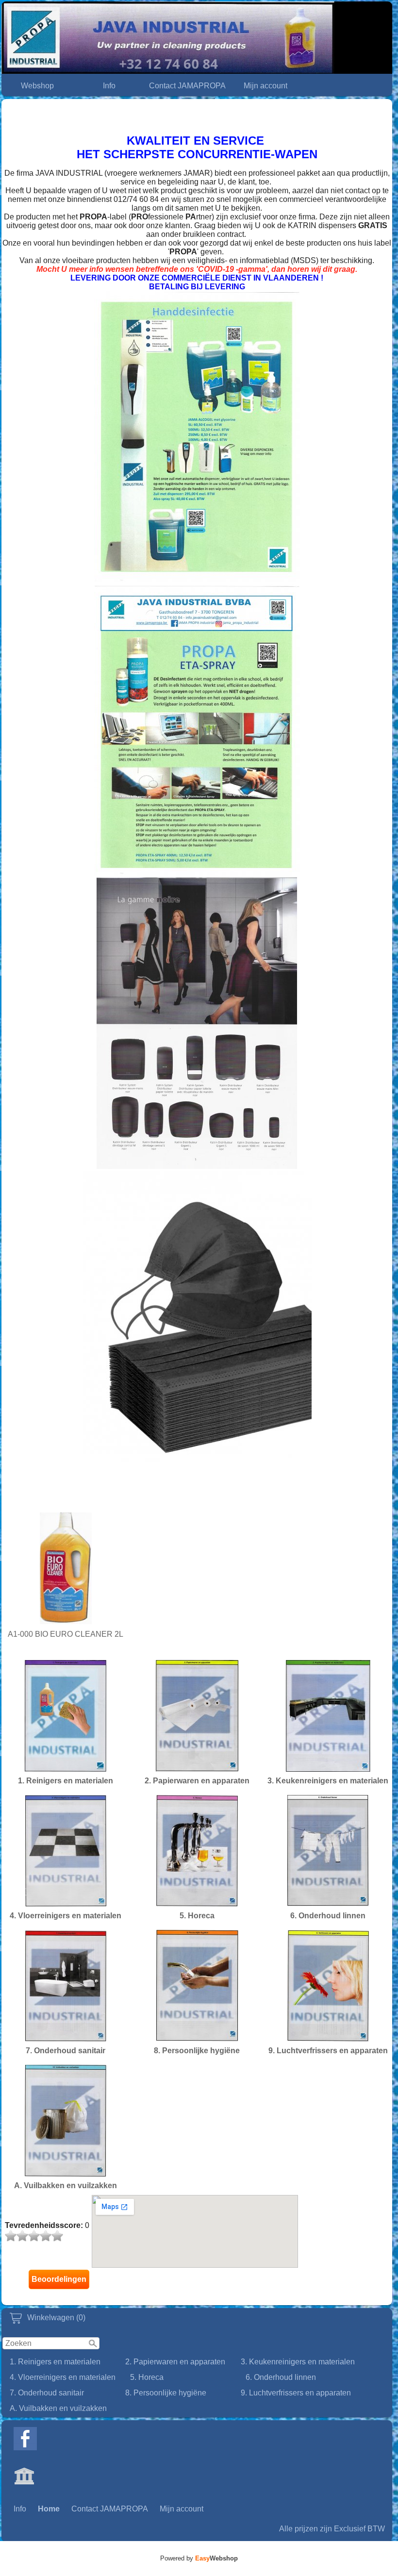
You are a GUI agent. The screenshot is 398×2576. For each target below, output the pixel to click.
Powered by (199, 2558)
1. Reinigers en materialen (55, 2362)
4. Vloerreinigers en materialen (63, 2377)
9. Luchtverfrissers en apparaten (296, 2393)
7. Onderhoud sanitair (47, 2393)
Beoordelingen (59, 2279)
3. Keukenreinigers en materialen (298, 2362)
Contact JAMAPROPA (187, 86)
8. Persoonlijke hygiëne (166, 2393)
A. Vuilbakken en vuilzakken (58, 2408)
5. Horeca (147, 2377)
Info (109, 86)
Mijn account (265, 86)
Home (49, 2509)
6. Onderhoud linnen (281, 2377)
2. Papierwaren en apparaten (175, 2362)
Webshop (37, 86)
